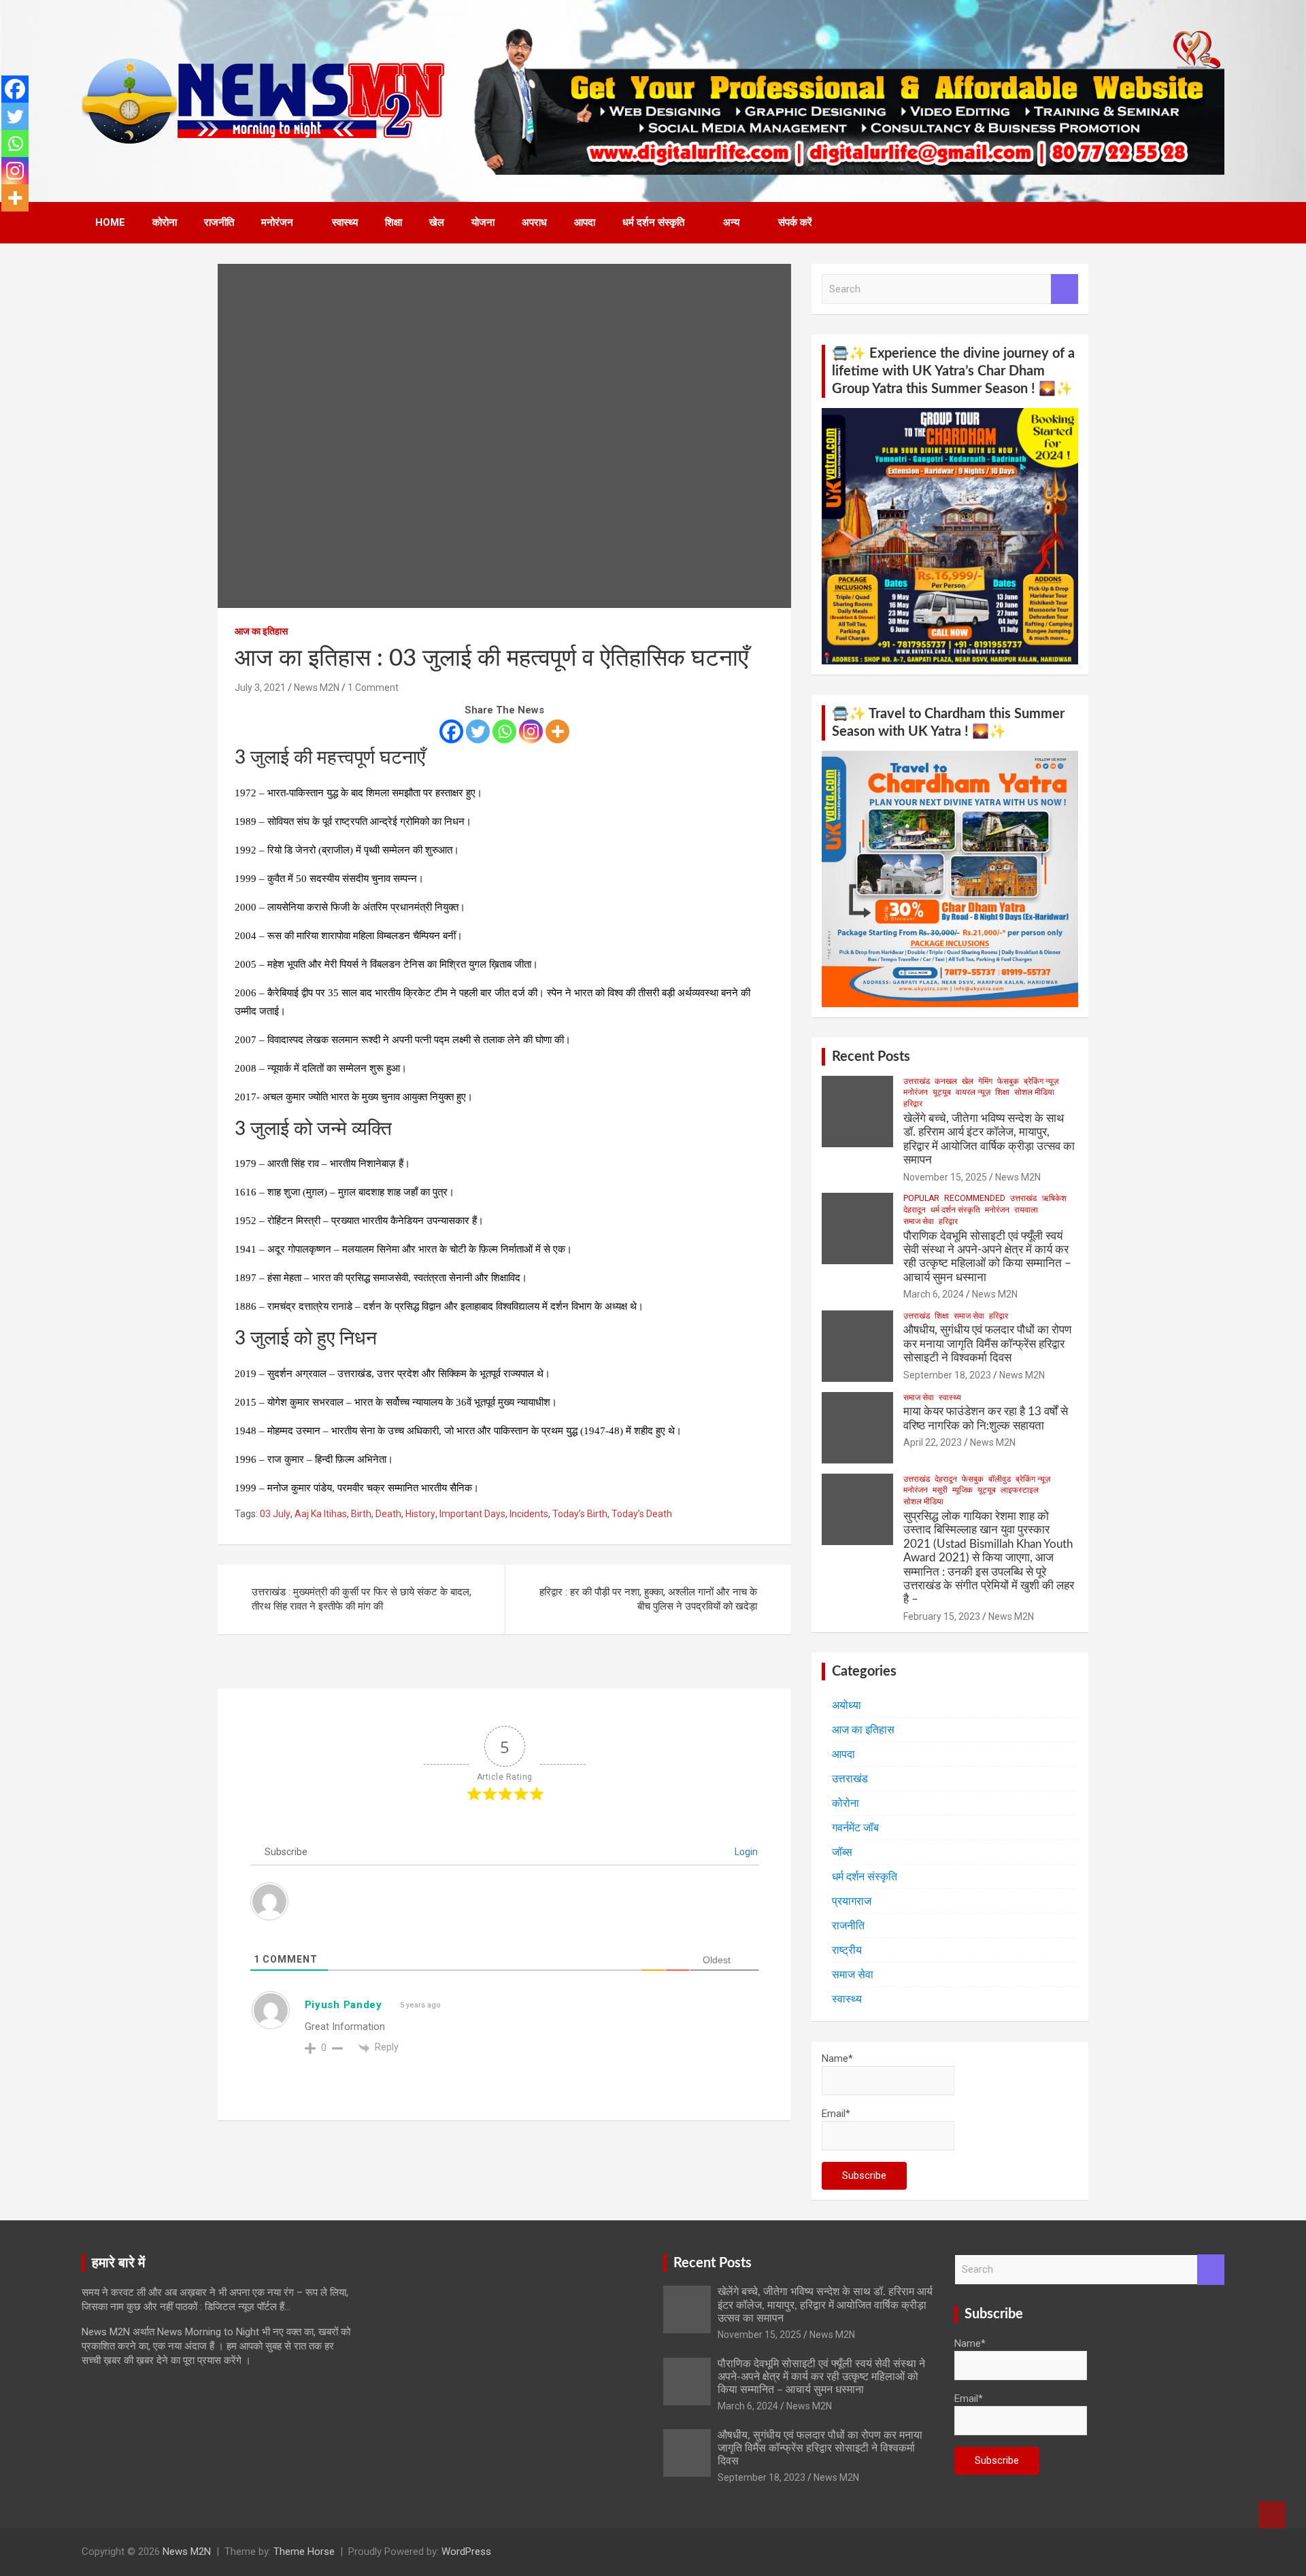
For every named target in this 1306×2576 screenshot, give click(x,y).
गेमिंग (985, 1081)
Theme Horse (304, 2552)
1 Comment (373, 688)
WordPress (466, 2552)
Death (388, 1514)
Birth (361, 1514)
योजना (483, 222)
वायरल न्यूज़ (973, 1092)
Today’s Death (642, 1514)
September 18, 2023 (947, 1375)
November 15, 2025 (945, 1177)
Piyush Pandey (344, 2005)
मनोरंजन (277, 222)
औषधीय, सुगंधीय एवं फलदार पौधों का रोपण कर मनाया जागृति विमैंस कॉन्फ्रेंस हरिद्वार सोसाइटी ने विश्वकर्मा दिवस (987, 1344)
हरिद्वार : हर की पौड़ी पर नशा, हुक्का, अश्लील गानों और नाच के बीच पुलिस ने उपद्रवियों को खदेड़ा (648, 1599)
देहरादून (915, 1210)
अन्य (731, 222)
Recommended (975, 1198)
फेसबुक (1008, 1081)
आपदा (585, 222)
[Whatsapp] (504, 731)
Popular (921, 1198)
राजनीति (219, 222)
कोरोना (165, 222)
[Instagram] (531, 731)
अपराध (534, 222)
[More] (557, 731)
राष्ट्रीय (847, 1950)
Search (1065, 289)
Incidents (529, 1514)
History (420, 1514)
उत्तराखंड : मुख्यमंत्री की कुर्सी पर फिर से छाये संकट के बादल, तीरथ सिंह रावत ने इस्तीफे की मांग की (362, 1599)
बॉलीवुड (1000, 1479)
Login (745, 1852)
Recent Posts (871, 1057)
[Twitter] (478, 731)
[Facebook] (451, 731)
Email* (836, 2114)
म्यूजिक (962, 1490)
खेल (437, 222)
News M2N (317, 688)
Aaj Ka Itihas (321, 1514)
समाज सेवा (919, 1221)
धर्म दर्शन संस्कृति (653, 222)
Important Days (472, 1514)
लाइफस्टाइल (1020, 1490)
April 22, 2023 (933, 1442)
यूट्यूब (942, 1092)
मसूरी (940, 1490)
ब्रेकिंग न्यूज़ (1041, 1081)
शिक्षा (394, 222)
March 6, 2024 (934, 1294)
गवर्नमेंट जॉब (855, 1828)
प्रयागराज (852, 1901)
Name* (837, 2058)
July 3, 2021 (260, 688)
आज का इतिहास (261, 631)
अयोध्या (847, 1705)
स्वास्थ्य (345, 222)
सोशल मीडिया (1034, 1092)
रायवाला (1026, 1210)
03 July (275, 1514)
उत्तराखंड (917, 1081)
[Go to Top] (1272, 2515)
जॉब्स (842, 1852)
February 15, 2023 (942, 1616)
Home (110, 222)
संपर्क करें (795, 222)
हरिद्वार (913, 1104)
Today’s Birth (580, 1514)
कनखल (946, 1081)
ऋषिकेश (1054, 1198)
